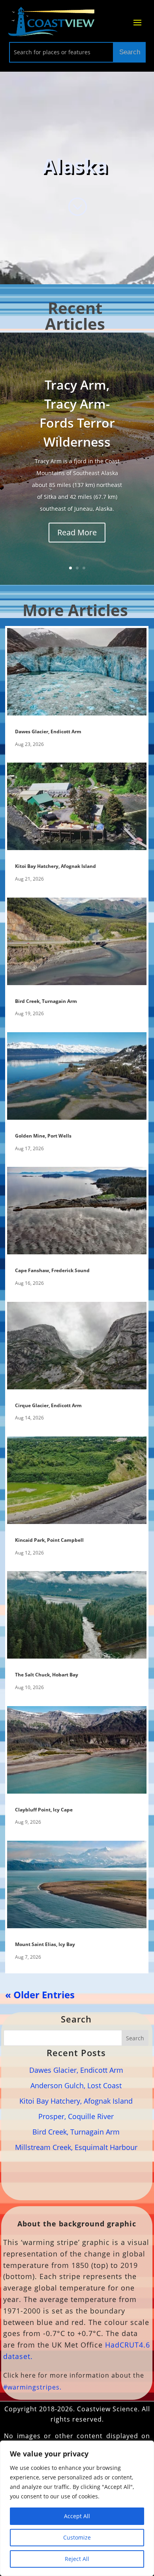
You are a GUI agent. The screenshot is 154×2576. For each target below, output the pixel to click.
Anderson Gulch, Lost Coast (76, 2085)
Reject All (77, 2559)
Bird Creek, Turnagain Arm (46, 1001)
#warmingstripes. (32, 2387)
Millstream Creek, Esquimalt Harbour (76, 2147)
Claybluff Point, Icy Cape (44, 1810)
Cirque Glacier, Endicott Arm (48, 1405)
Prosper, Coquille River (76, 2116)
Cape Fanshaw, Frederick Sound (52, 1270)
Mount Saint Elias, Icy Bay (45, 1944)
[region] (77, 2508)
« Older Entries (40, 1995)
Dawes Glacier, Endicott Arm (48, 732)
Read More (77, 532)
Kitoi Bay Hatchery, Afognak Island (55, 866)
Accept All (77, 2516)
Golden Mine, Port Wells (43, 1136)
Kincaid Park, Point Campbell (49, 1540)
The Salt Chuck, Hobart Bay (47, 1675)
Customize (77, 2537)
